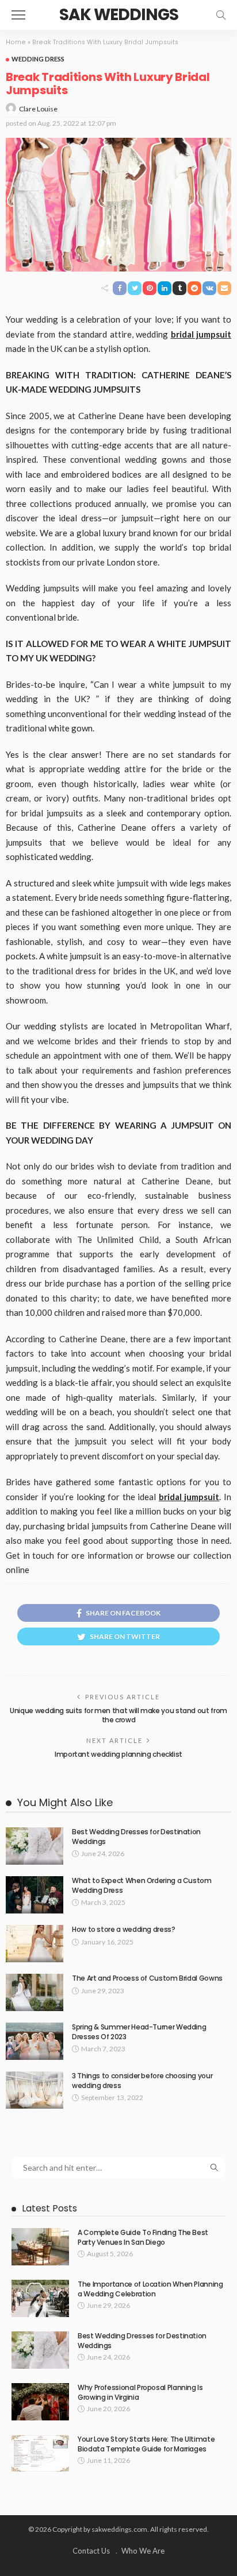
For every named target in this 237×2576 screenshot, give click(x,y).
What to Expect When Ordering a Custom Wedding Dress (142, 1885)
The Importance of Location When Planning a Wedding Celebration (150, 2289)
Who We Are (143, 2551)
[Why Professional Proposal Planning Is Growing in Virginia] (40, 2402)
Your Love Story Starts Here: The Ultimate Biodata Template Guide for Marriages (146, 2444)
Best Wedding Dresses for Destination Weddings (136, 1837)
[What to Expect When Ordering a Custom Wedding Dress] (35, 1895)
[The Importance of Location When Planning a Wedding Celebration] (40, 2298)
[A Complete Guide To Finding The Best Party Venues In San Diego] (40, 2247)
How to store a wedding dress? (124, 1929)
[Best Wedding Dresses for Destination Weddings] (35, 1846)
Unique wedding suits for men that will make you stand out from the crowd (118, 1715)
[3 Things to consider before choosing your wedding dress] (35, 2090)
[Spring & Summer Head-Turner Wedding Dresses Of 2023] (35, 2041)
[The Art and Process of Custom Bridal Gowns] (35, 1992)
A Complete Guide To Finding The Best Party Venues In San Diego (143, 2237)
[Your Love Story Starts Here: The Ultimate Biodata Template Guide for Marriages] (40, 2453)
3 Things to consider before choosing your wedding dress (142, 2081)
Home (16, 42)
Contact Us (91, 2551)
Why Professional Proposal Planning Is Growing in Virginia (140, 2392)
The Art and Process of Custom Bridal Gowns (147, 1978)
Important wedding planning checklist (118, 1754)
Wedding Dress (38, 59)
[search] (221, 15)
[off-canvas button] (18, 15)
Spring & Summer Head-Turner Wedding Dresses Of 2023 (139, 2032)
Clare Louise (38, 109)
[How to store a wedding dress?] (35, 1944)
